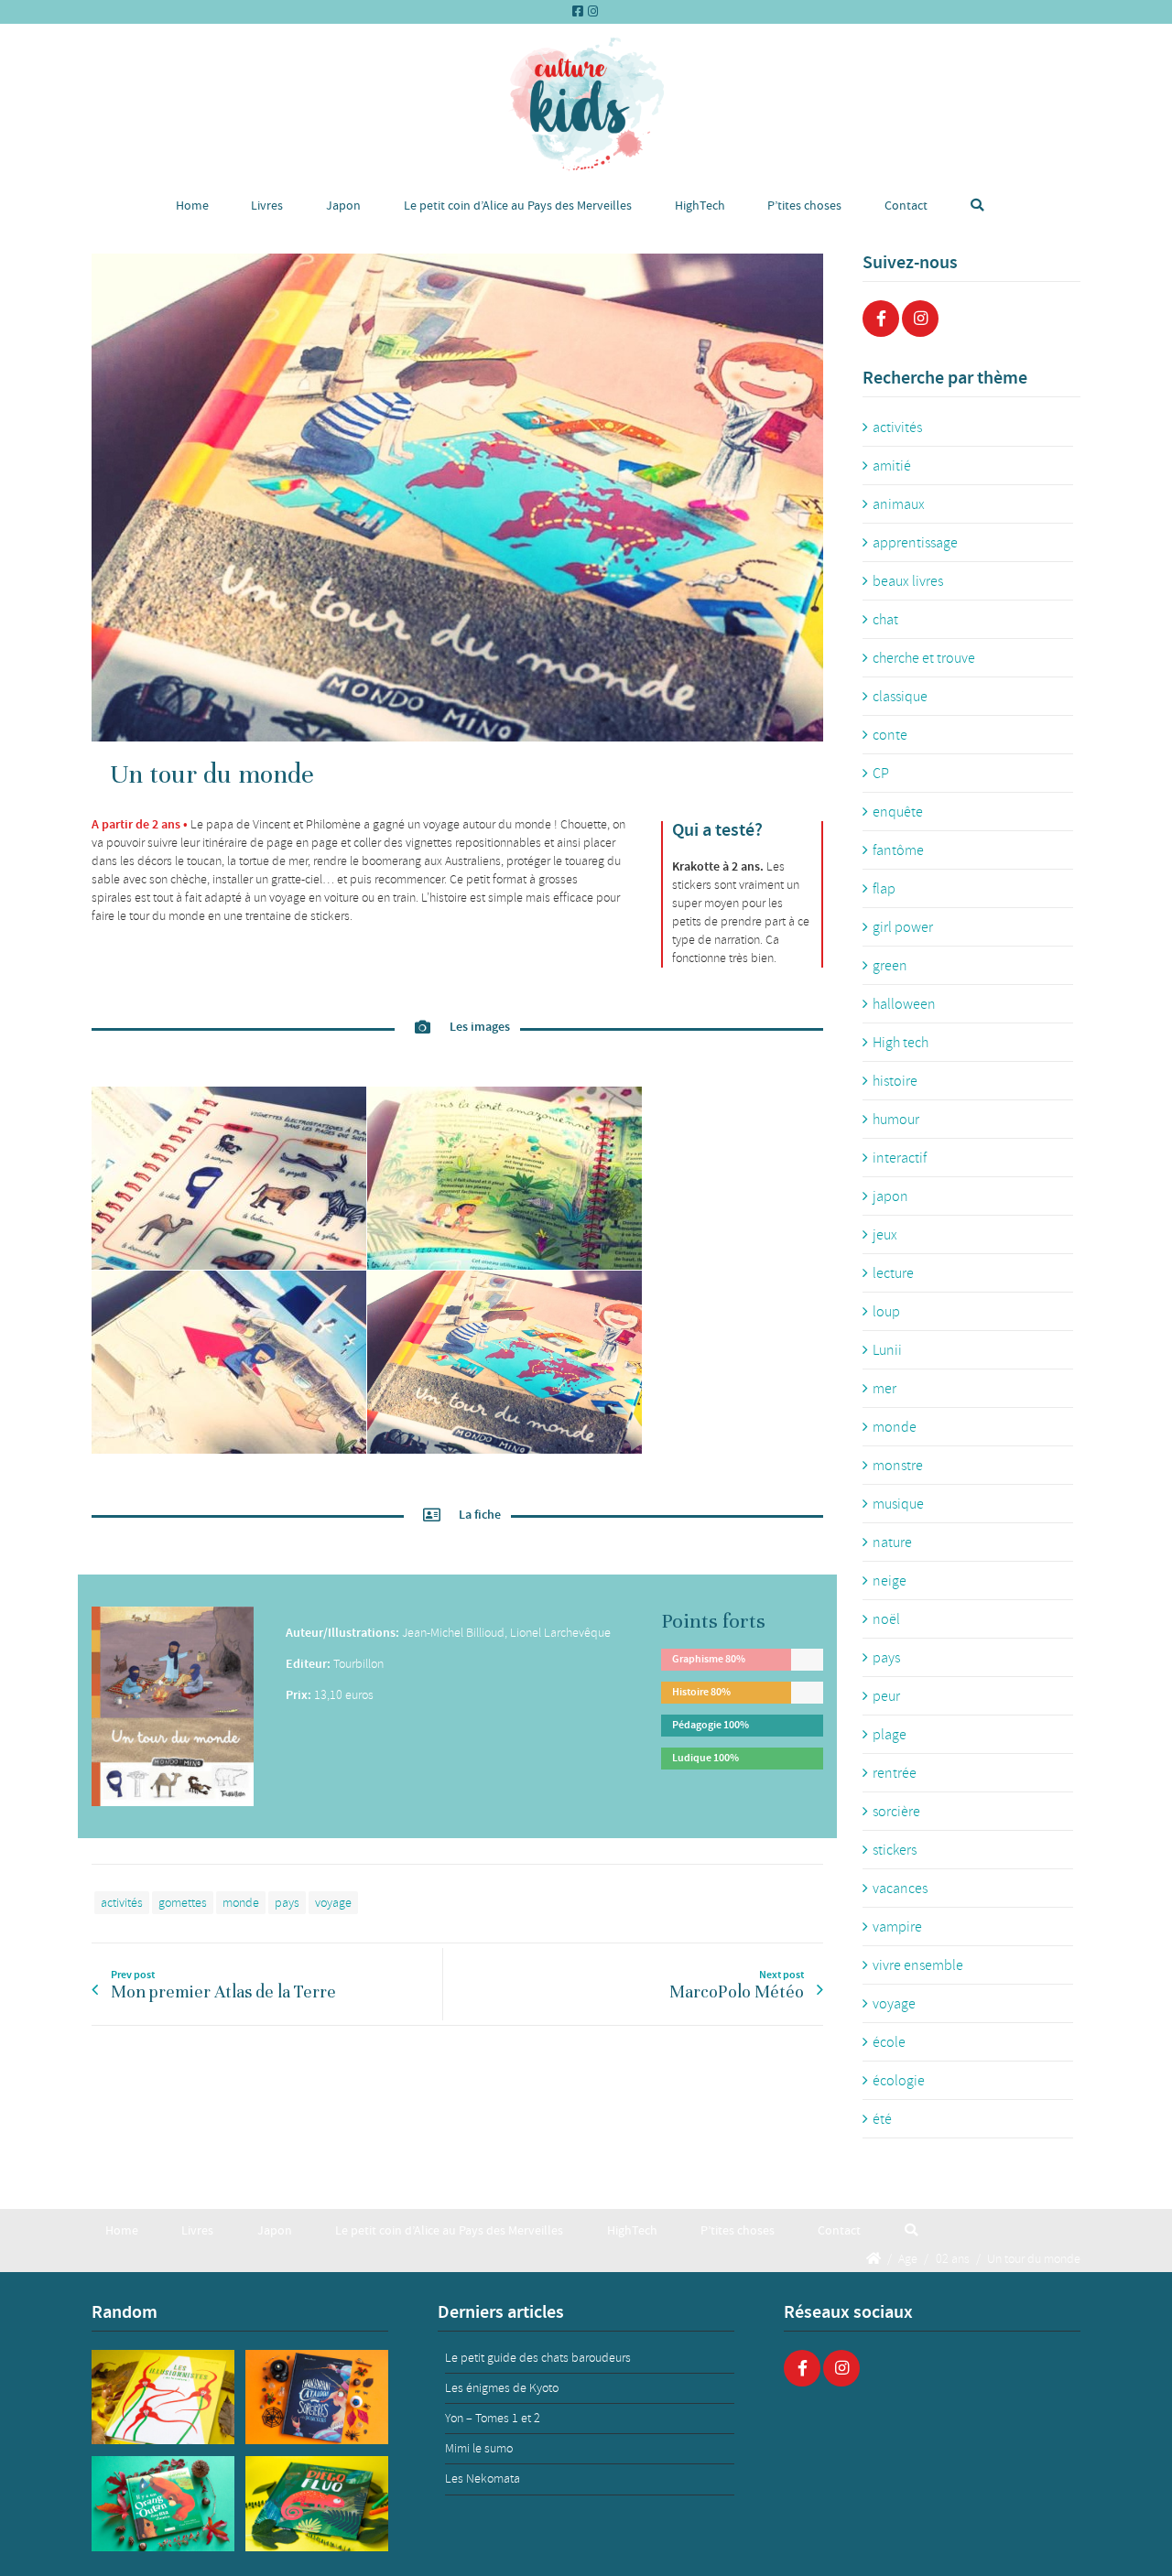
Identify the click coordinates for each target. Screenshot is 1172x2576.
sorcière (896, 1812)
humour (896, 1120)
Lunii (887, 1350)
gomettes (183, 1903)
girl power (903, 927)
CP (881, 774)
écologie (899, 2081)
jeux (885, 1235)
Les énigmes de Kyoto (502, 2388)
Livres (267, 206)
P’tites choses (804, 206)
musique (898, 1504)
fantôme (898, 850)
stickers (895, 1850)
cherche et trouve (924, 658)
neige (890, 1581)
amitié (892, 466)
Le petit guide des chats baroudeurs (538, 2358)
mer (884, 1389)
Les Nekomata (483, 2479)
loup (886, 1312)
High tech (901, 1043)
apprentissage (915, 543)
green (890, 966)
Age (908, 2258)
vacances (900, 1889)
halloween (904, 1004)
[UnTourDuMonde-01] (457, 498)
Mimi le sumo (479, 2448)
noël (886, 1619)
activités (122, 1903)
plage (890, 1735)
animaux (899, 504)
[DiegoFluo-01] (317, 2504)
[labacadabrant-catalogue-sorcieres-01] (317, 2397)
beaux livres (908, 581)
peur (886, 1696)
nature (892, 1542)
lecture (893, 1273)
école (889, 2042)
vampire (897, 1927)
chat (885, 620)
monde (241, 1903)
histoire (895, 1081)
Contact (906, 206)
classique (900, 697)
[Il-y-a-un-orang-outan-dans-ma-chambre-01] (163, 2504)
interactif (900, 1158)
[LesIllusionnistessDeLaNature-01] (163, 2397)
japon (890, 1196)
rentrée (895, 1773)
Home (192, 206)
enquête (898, 812)
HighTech (700, 206)
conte (890, 735)
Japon (343, 206)
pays (287, 1903)
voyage (333, 1903)
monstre (898, 1466)
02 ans (953, 2258)
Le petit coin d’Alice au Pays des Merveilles (518, 206)
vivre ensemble (918, 1965)
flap (884, 889)
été (882, 2119)
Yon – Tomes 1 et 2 (493, 2418)
